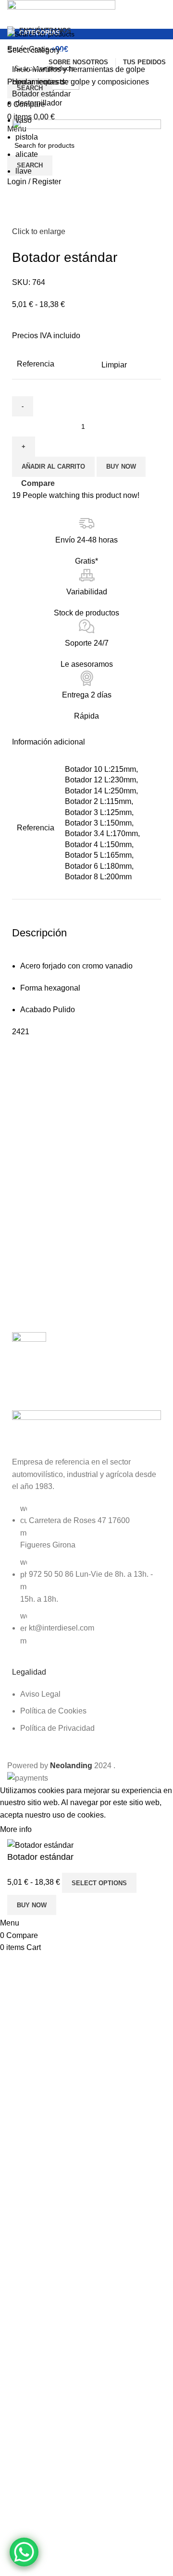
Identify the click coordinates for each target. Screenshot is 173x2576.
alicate (27, 154)
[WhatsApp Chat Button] (24, 2552)
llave (24, 171)
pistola (27, 137)
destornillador (39, 103)
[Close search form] (12, 12)
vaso (24, 120)
